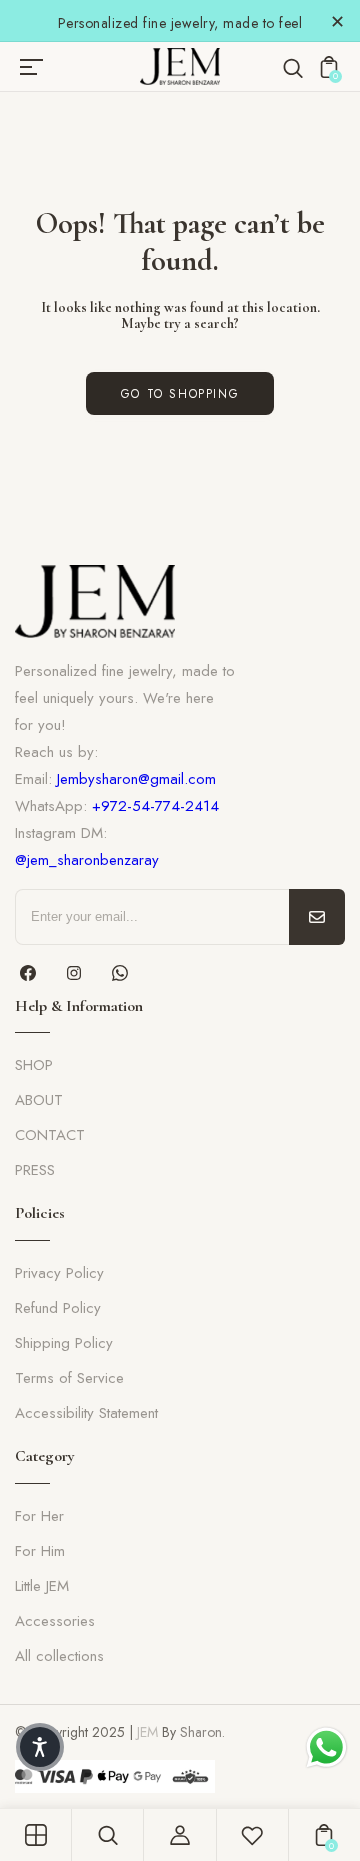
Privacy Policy (59, 1273)
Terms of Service (69, 1378)
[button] (40, 1747)
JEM (147, 1732)
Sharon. (202, 1732)
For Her (39, 1516)
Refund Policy (58, 1308)
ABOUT (39, 1100)
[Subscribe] (317, 917)
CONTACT (50, 1135)
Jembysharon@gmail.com (136, 779)
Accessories (55, 1621)
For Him (40, 1551)
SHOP (34, 1065)
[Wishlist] (252, 1835)
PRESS (35, 1170)
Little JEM (42, 1586)
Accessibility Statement (86, 1413)
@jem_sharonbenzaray (87, 860)
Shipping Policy (64, 1343)
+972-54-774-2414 (155, 806)
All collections (59, 1656)
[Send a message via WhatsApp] (326, 1747)
